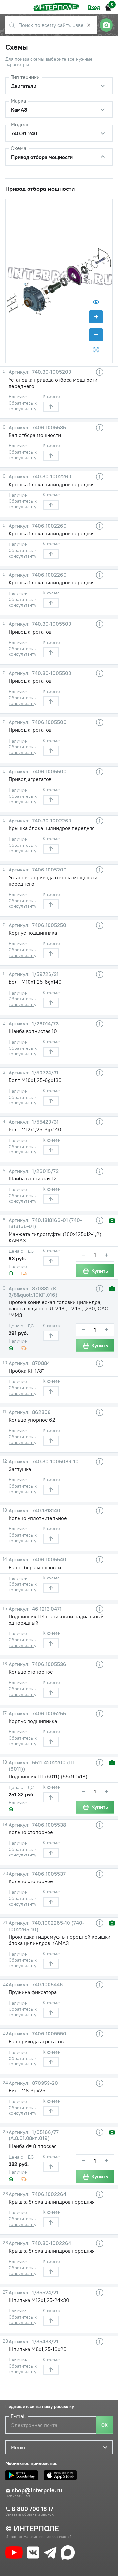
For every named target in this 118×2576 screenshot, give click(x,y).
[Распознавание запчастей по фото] (106, 25)
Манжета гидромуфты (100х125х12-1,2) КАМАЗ (55, 1237)
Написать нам (18, 2496)
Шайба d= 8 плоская (33, 2146)
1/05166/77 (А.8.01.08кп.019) (34, 2135)
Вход (94, 7)
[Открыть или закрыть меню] (10, 7)
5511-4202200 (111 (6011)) (42, 1766)
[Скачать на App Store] (62, 2475)
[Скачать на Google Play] (23, 2475)
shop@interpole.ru (37, 2490)
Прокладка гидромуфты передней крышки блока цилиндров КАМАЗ (59, 1940)
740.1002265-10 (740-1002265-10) (46, 1926)
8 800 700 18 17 (33, 2509)
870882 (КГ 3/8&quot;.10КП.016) (34, 1292)
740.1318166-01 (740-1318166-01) (45, 1223)
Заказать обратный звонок (29, 2514)
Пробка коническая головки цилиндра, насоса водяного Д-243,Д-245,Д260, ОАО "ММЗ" (58, 1308)
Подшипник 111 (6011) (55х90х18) (48, 1776)
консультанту (22, 409)
